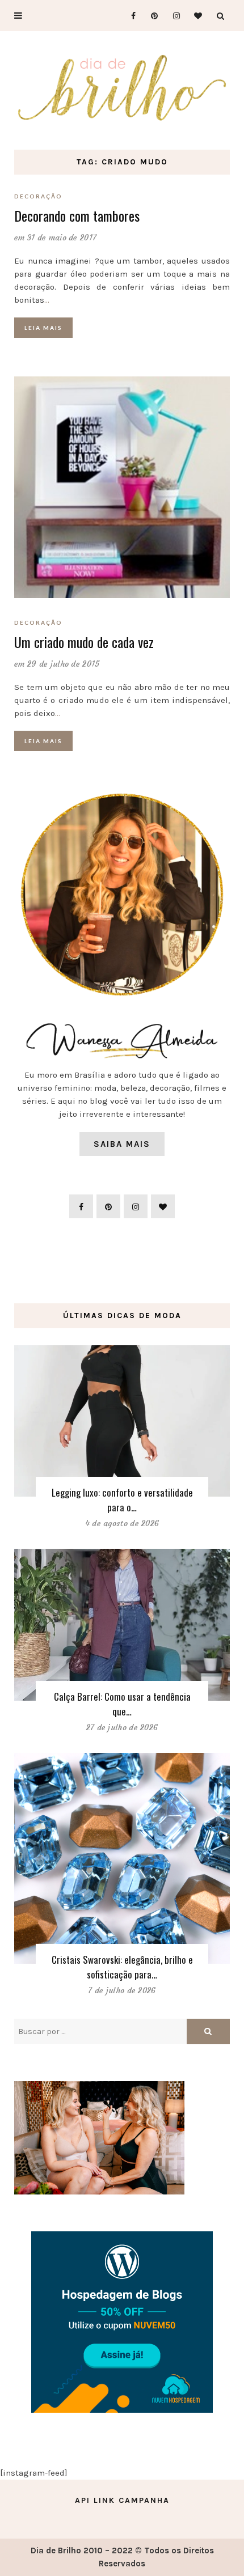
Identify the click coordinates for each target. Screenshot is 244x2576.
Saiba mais (122, 1144)
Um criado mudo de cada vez (84, 642)
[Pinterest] (151, 16)
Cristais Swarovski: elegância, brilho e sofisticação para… (122, 1967)
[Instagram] (173, 16)
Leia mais (43, 328)
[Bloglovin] (195, 16)
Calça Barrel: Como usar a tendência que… (122, 1704)
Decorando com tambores (77, 215)
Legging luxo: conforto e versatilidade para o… (122, 1500)
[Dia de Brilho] (122, 88)
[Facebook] (129, 16)
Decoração (38, 196)
